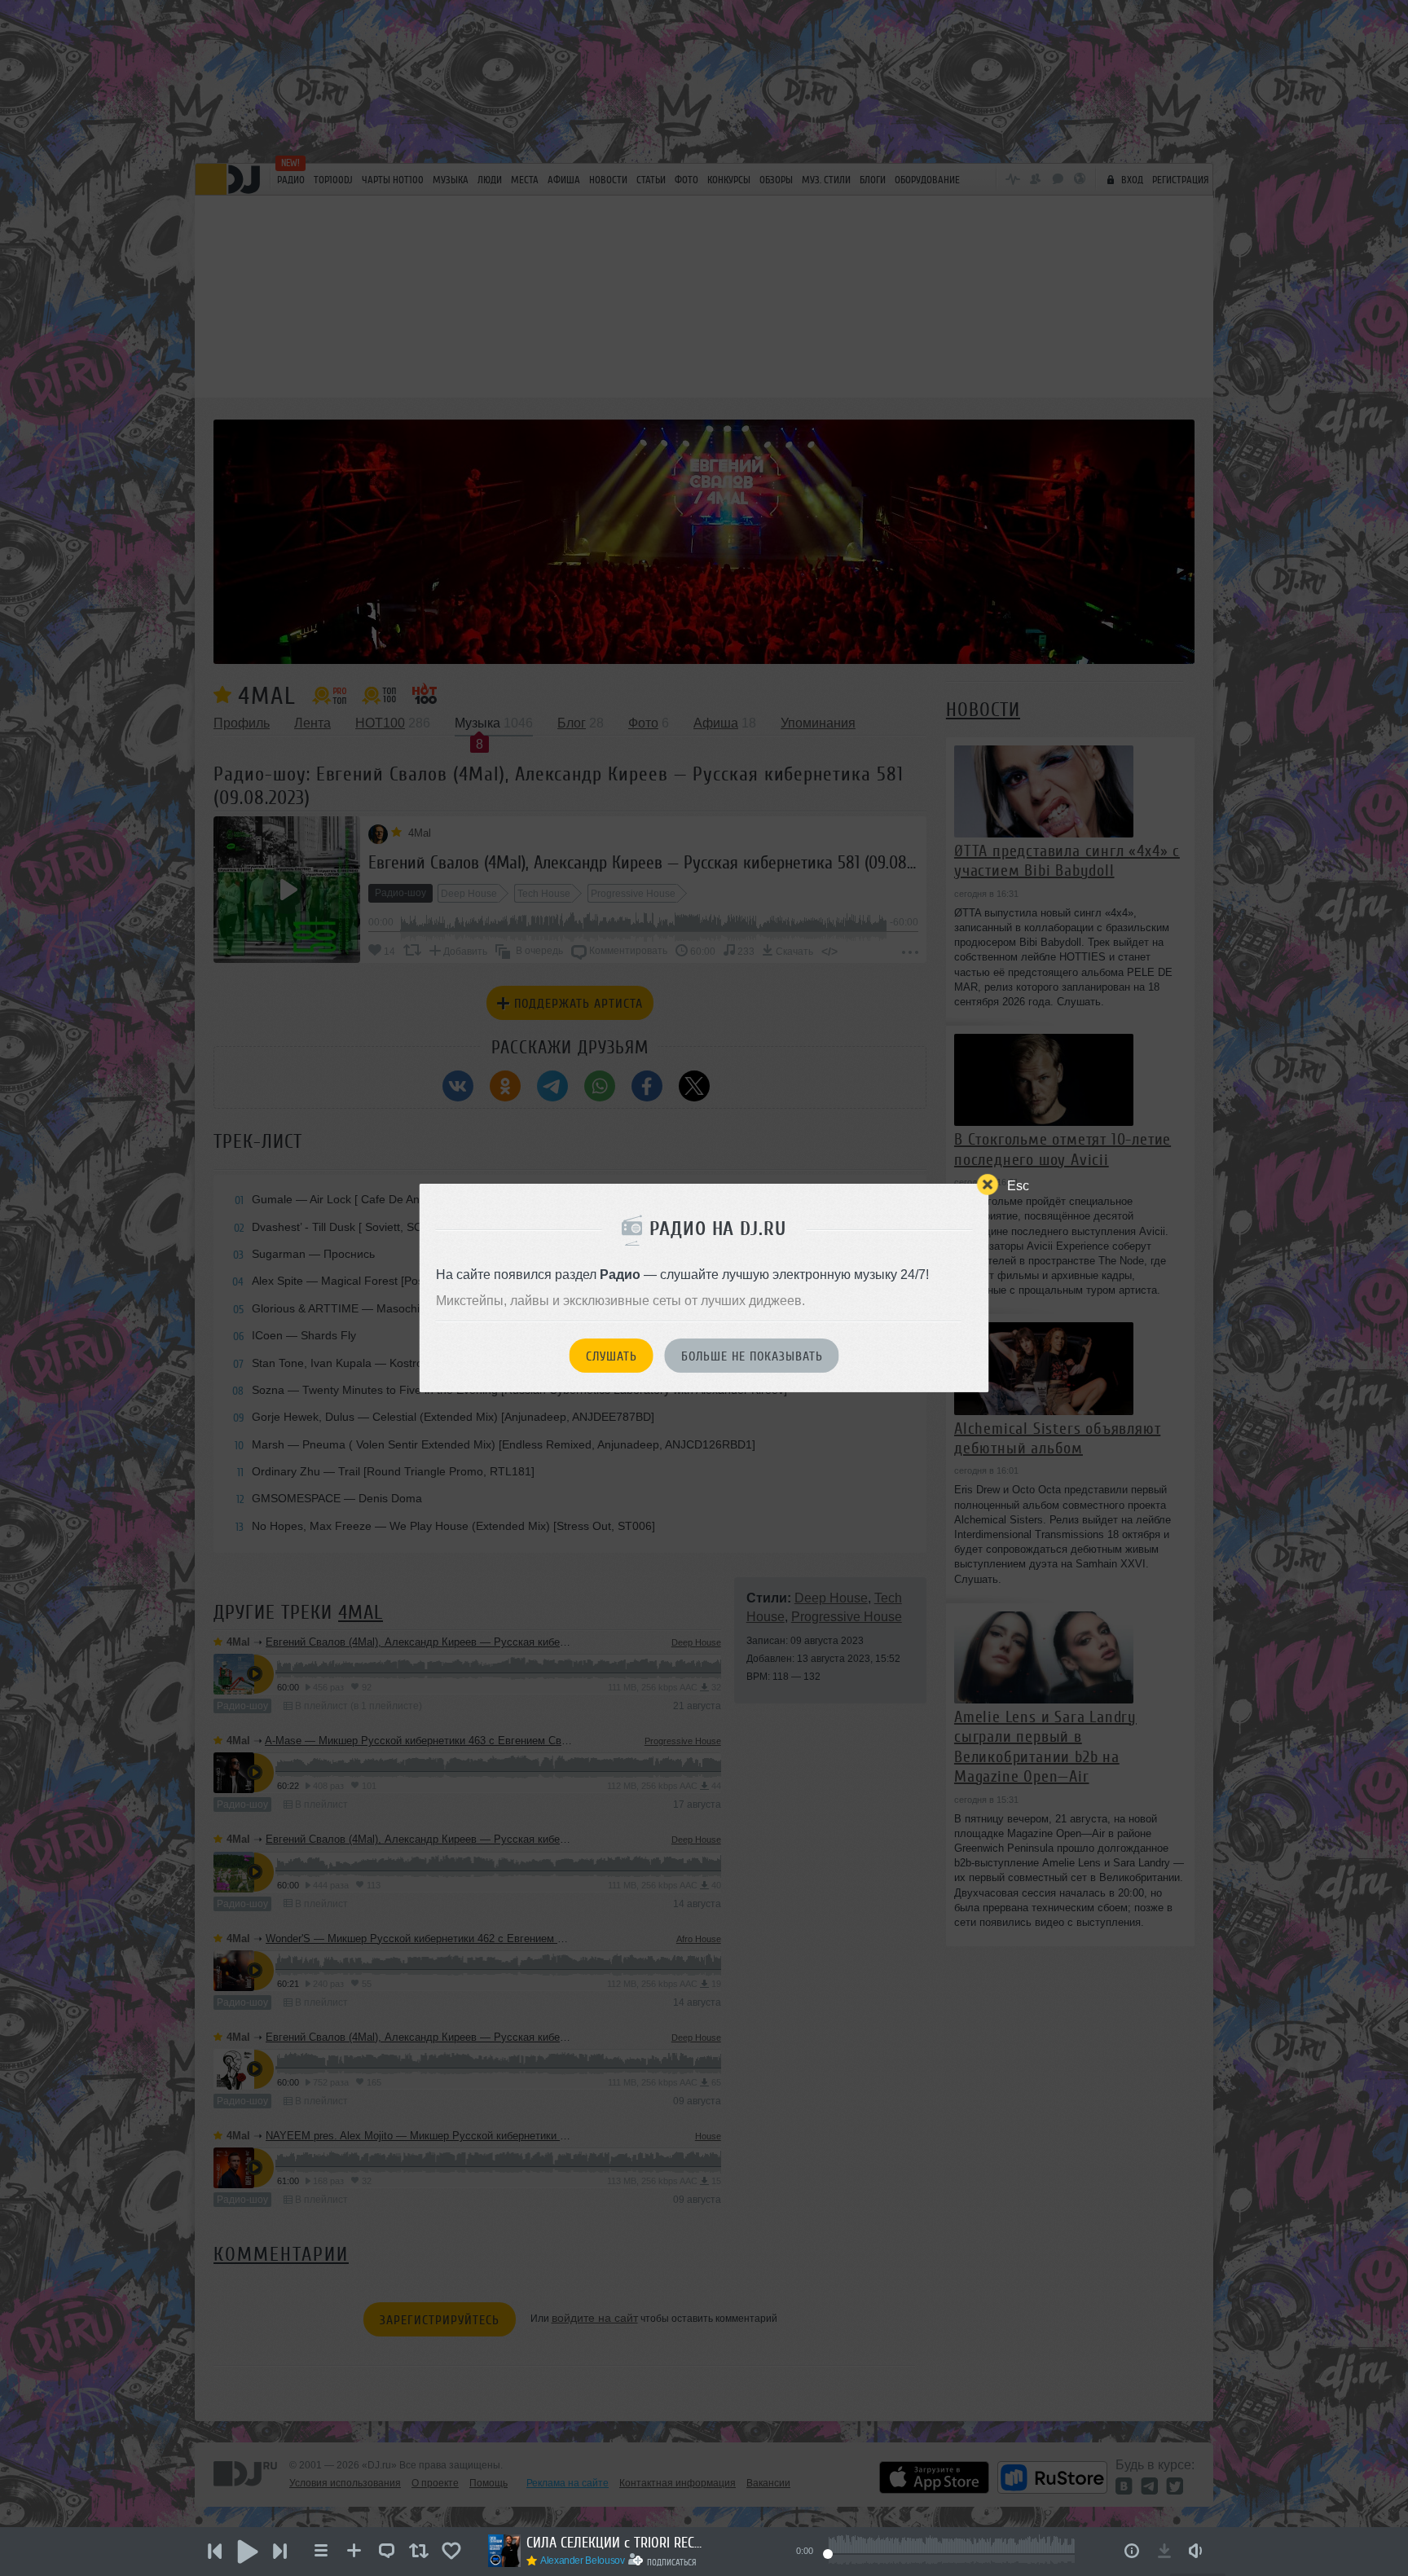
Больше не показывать (752, 1356)
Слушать (612, 1356)
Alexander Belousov (583, 2561)
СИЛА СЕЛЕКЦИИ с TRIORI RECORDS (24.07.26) (616, 2543)
